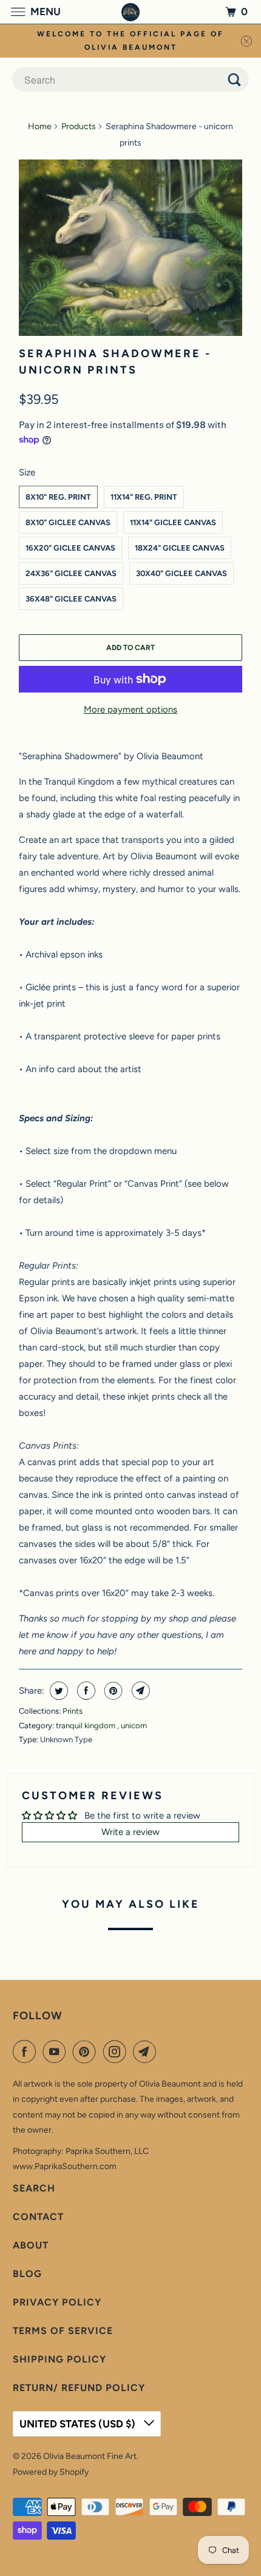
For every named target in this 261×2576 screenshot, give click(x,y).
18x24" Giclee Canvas (180, 548)
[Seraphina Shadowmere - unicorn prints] (130, 248)
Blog (27, 2274)
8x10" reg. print (58, 497)
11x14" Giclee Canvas (173, 522)
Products (79, 126)
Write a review (130, 1832)
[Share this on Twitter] (57, 1691)
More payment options (130, 709)
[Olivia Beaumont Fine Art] (131, 12)
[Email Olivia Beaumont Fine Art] (147, 2051)
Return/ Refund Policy (79, 2388)
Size (27, 472)
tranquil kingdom (86, 1726)
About (31, 2245)
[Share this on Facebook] (85, 1691)
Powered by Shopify (51, 2472)
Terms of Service (63, 2331)
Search (34, 2188)
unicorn (134, 1726)
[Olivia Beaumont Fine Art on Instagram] (117, 2051)
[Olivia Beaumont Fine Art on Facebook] (27, 2051)
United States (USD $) (79, 2424)
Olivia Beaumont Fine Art (90, 2456)
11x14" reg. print (144, 497)
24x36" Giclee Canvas (71, 573)
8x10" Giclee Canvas (68, 522)
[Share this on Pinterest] (112, 1691)
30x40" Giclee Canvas (181, 573)
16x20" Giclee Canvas (70, 548)
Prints (73, 1711)
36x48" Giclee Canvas (71, 599)
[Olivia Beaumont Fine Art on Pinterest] (87, 2051)
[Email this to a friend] (139, 1691)
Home (40, 126)
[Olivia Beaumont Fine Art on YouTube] (56, 2051)
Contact (38, 2217)
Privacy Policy (57, 2302)
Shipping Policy (59, 2359)
